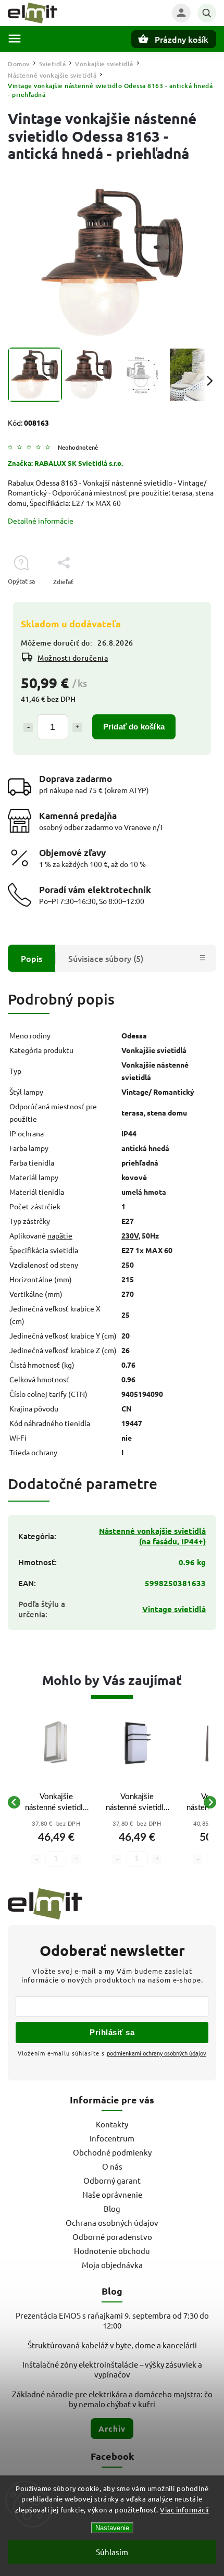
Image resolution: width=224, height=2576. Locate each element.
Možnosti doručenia (73, 658)
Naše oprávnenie (112, 2194)
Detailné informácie (41, 521)
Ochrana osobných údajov (112, 2222)
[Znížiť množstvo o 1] (28, 727)
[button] (56, 1845)
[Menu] (15, 39)
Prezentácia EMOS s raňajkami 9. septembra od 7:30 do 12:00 (112, 2320)
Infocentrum (112, 2138)
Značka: (65, 463)
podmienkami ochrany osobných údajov (157, 2053)
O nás (112, 2166)
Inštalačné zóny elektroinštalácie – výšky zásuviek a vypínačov (112, 2369)
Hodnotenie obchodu (112, 2251)
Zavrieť (182, 600)
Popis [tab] (32, 958)
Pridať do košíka (134, 727)
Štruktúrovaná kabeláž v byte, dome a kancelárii (112, 2345)
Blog (112, 2208)
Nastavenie (112, 2528)
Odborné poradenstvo (112, 2237)
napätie (60, 1235)
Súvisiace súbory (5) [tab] (106, 958)
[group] (56, 1802)
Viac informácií (184, 2510)
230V (130, 1235)
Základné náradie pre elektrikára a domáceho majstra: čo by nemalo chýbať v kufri (112, 2399)
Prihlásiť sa (112, 2032)
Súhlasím (112, 2552)
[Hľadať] (207, 13)
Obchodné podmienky (112, 2152)
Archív (112, 2429)
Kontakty (112, 2124)
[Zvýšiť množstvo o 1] (77, 727)
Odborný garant (112, 2180)
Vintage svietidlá (174, 1609)
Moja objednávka (112, 2265)
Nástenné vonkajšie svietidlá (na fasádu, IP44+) (152, 1536)
